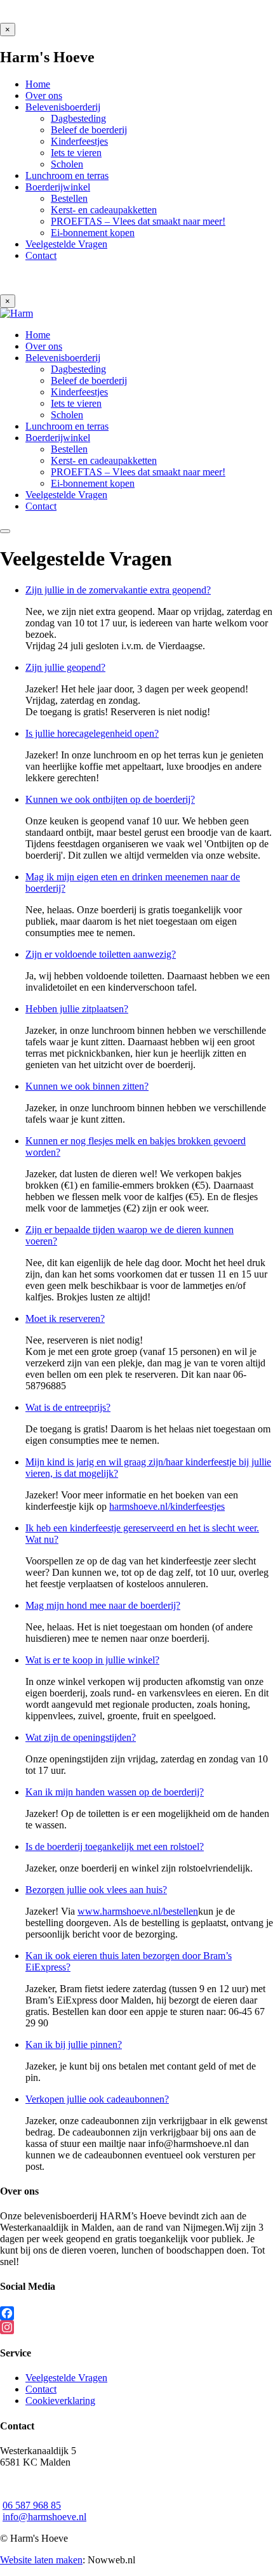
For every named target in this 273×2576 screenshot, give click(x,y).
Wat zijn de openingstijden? (81, 1737)
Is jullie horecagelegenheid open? (92, 733)
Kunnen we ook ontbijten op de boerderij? (110, 799)
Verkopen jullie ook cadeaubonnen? (97, 2099)
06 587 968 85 (32, 2505)
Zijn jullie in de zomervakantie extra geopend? (118, 590)
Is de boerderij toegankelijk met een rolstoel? (115, 1846)
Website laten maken (41, 2560)
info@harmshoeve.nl (44, 2517)
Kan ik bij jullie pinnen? (74, 2044)
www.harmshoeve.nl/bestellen (138, 1911)
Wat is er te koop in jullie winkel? (92, 1660)
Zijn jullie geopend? (65, 667)
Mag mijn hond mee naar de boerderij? (103, 1605)
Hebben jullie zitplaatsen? (77, 1009)
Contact (41, 2389)
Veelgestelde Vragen (66, 2378)
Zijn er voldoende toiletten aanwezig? (101, 954)
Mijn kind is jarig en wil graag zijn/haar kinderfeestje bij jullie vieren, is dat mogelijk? (148, 1468)
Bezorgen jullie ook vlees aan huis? (96, 1890)
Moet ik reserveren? (65, 1318)
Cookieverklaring (60, 2401)
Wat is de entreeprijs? (68, 1407)
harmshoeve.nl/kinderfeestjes (167, 1506)
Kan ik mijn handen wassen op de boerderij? (115, 1792)
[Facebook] (136, 2313)
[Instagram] (136, 2327)
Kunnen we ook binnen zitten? (87, 1086)
